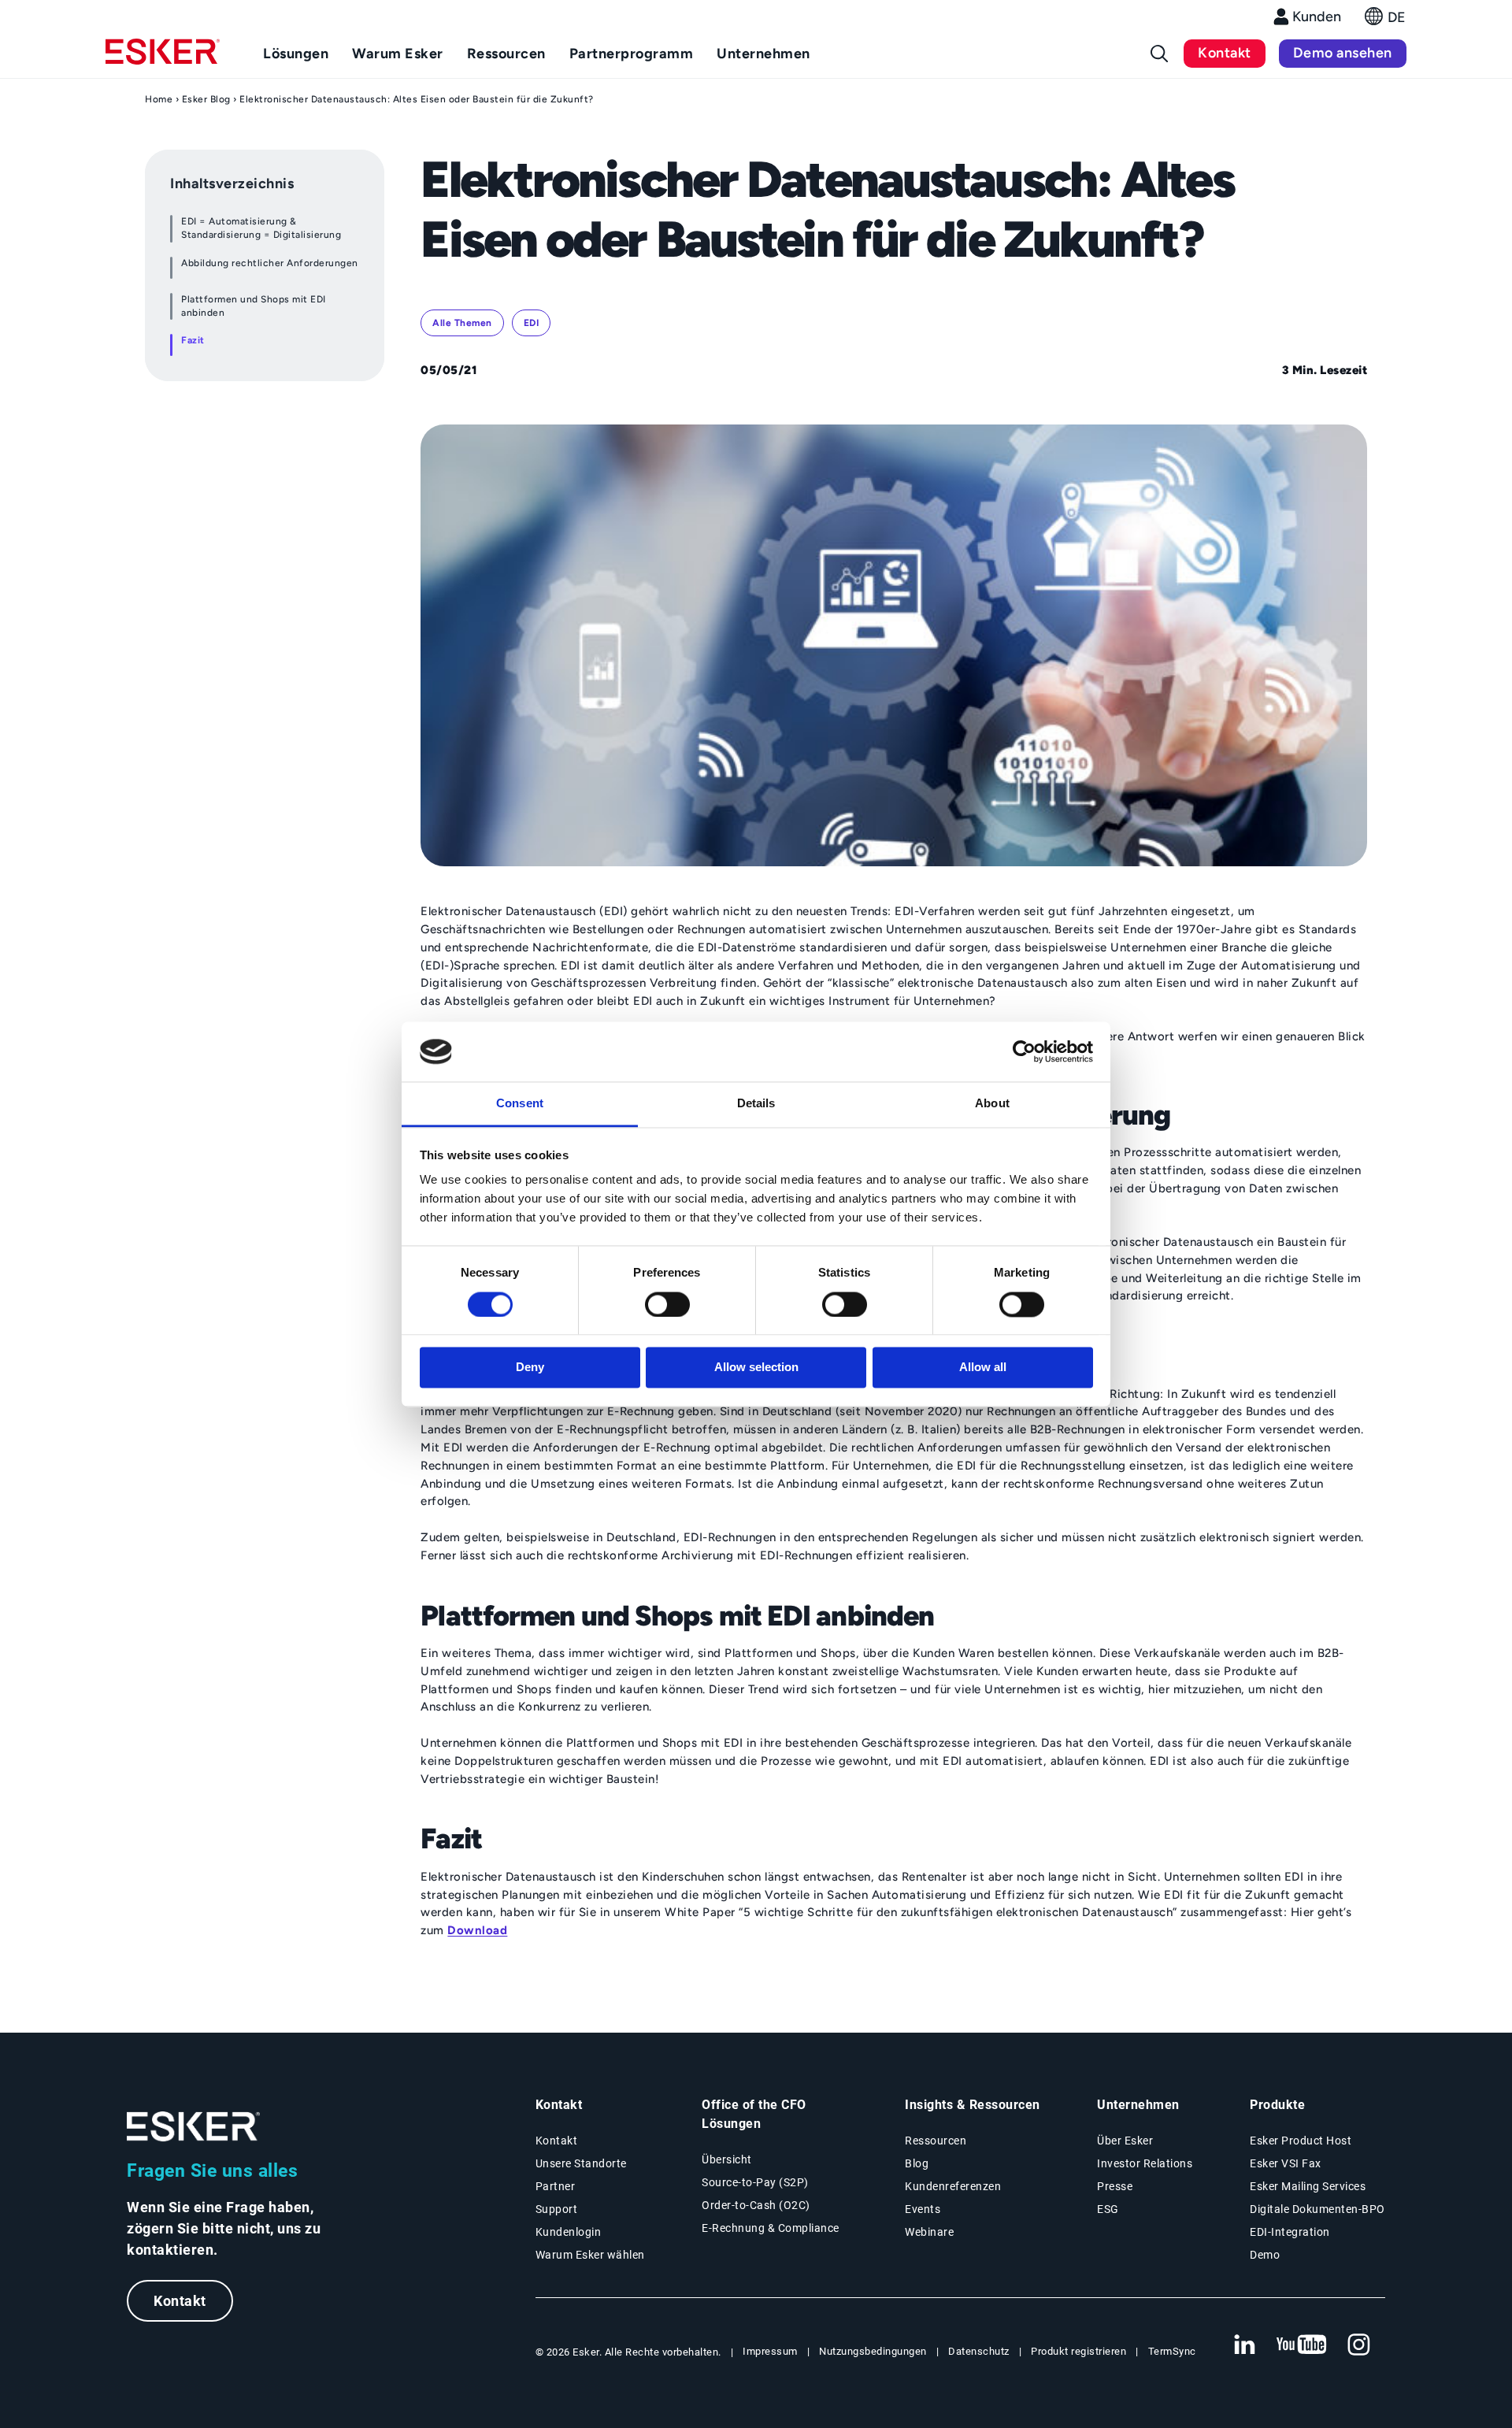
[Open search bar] (1159, 54)
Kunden (1317, 17)
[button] (1386, 21)
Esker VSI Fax (1286, 2163)
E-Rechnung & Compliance (771, 2228)
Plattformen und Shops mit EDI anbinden (254, 306)
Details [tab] (756, 1104)
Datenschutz (979, 2351)
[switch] (667, 1304)
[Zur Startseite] (194, 2127)
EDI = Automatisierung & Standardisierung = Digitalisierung (261, 228)
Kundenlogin (569, 2232)
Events (923, 2209)
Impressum (770, 2351)
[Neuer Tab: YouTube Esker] (1302, 2345)
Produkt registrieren (1078, 2351)
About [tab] (992, 1104)
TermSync (1172, 2351)
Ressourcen (936, 2141)
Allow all (983, 1368)
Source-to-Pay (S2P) (755, 2182)
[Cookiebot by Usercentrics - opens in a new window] (1024, 1051)
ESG (1108, 2209)
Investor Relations (1145, 2163)
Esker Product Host (1301, 2141)
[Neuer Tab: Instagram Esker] (1359, 2345)
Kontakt (1225, 53)
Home (159, 99)
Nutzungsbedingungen (873, 2351)
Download (477, 1930)
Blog (917, 2163)
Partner (556, 2186)
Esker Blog (206, 99)
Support (557, 2209)
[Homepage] (163, 58)
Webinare (929, 2232)
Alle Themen (462, 323)
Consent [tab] (520, 1104)
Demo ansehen (1343, 53)
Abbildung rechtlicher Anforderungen (270, 263)
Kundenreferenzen (953, 2186)
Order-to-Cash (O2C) (756, 2205)
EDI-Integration (1290, 2232)
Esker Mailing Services (1308, 2186)
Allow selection (756, 1368)
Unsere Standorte (581, 2163)
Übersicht (727, 2159)
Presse (1115, 2186)
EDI (532, 323)
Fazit (193, 340)
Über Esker (1125, 2141)
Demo (1265, 2255)
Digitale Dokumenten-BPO (1317, 2209)
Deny (530, 1368)
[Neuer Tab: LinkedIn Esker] (1244, 2345)
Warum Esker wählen (590, 2255)
